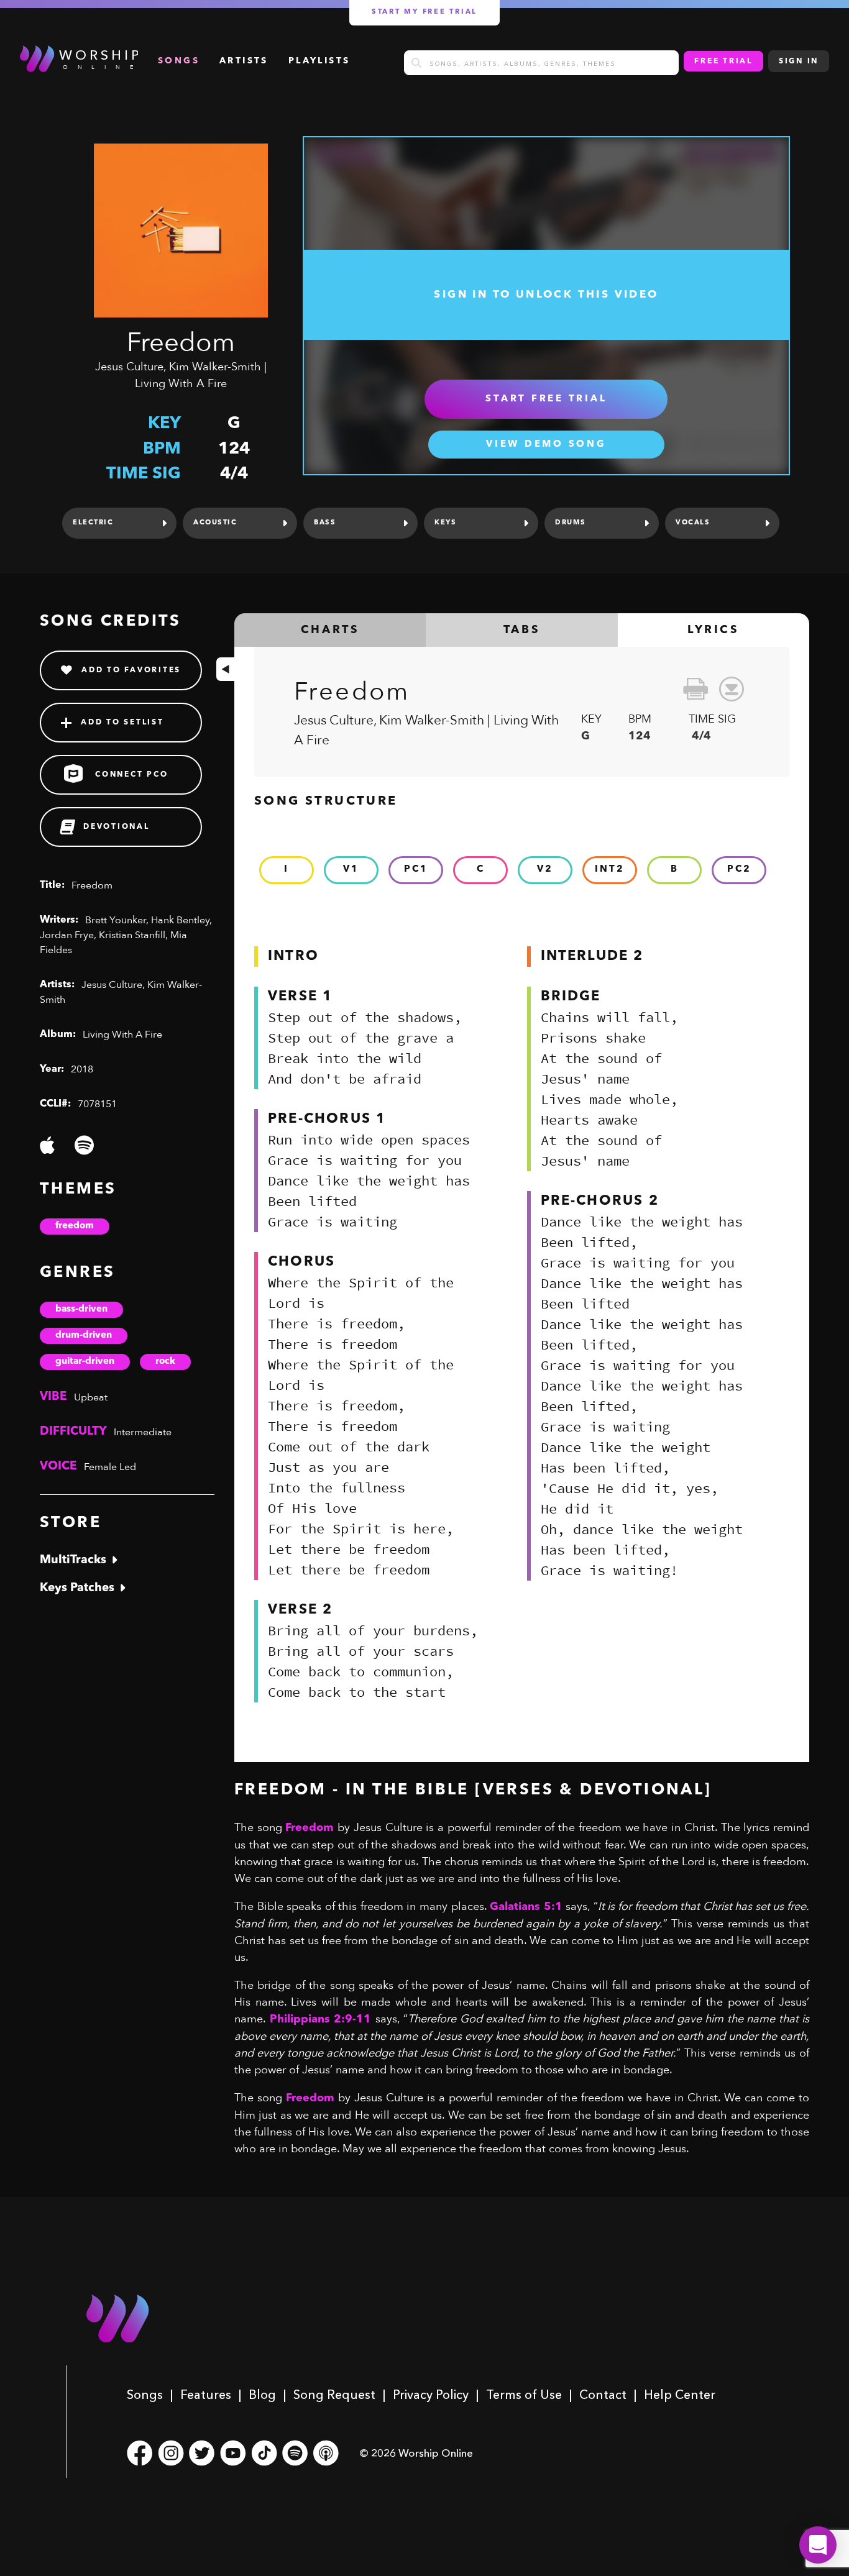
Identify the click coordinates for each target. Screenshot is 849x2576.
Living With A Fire (181, 384)
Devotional (117, 827)
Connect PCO (131, 775)
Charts (330, 630)
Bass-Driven (81, 1309)
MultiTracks (73, 1560)
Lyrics (714, 630)
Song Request (334, 2395)
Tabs (522, 630)
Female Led (110, 1467)
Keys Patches (77, 1588)
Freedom (75, 1226)
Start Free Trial (546, 399)
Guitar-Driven (85, 1362)
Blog (262, 2395)
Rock (165, 1362)
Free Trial (723, 62)
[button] (818, 2545)
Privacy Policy (431, 2395)
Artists (244, 61)
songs (179, 61)
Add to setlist (122, 723)
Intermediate (143, 1432)
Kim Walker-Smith (215, 367)
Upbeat (91, 1397)
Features (206, 2395)
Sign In (799, 62)
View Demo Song (546, 445)
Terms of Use (524, 2395)
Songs (145, 2395)
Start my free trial (424, 12)
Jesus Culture (129, 367)
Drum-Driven (84, 1336)
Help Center (680, 2395)
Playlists (319, 61)
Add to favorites (131, 670)
